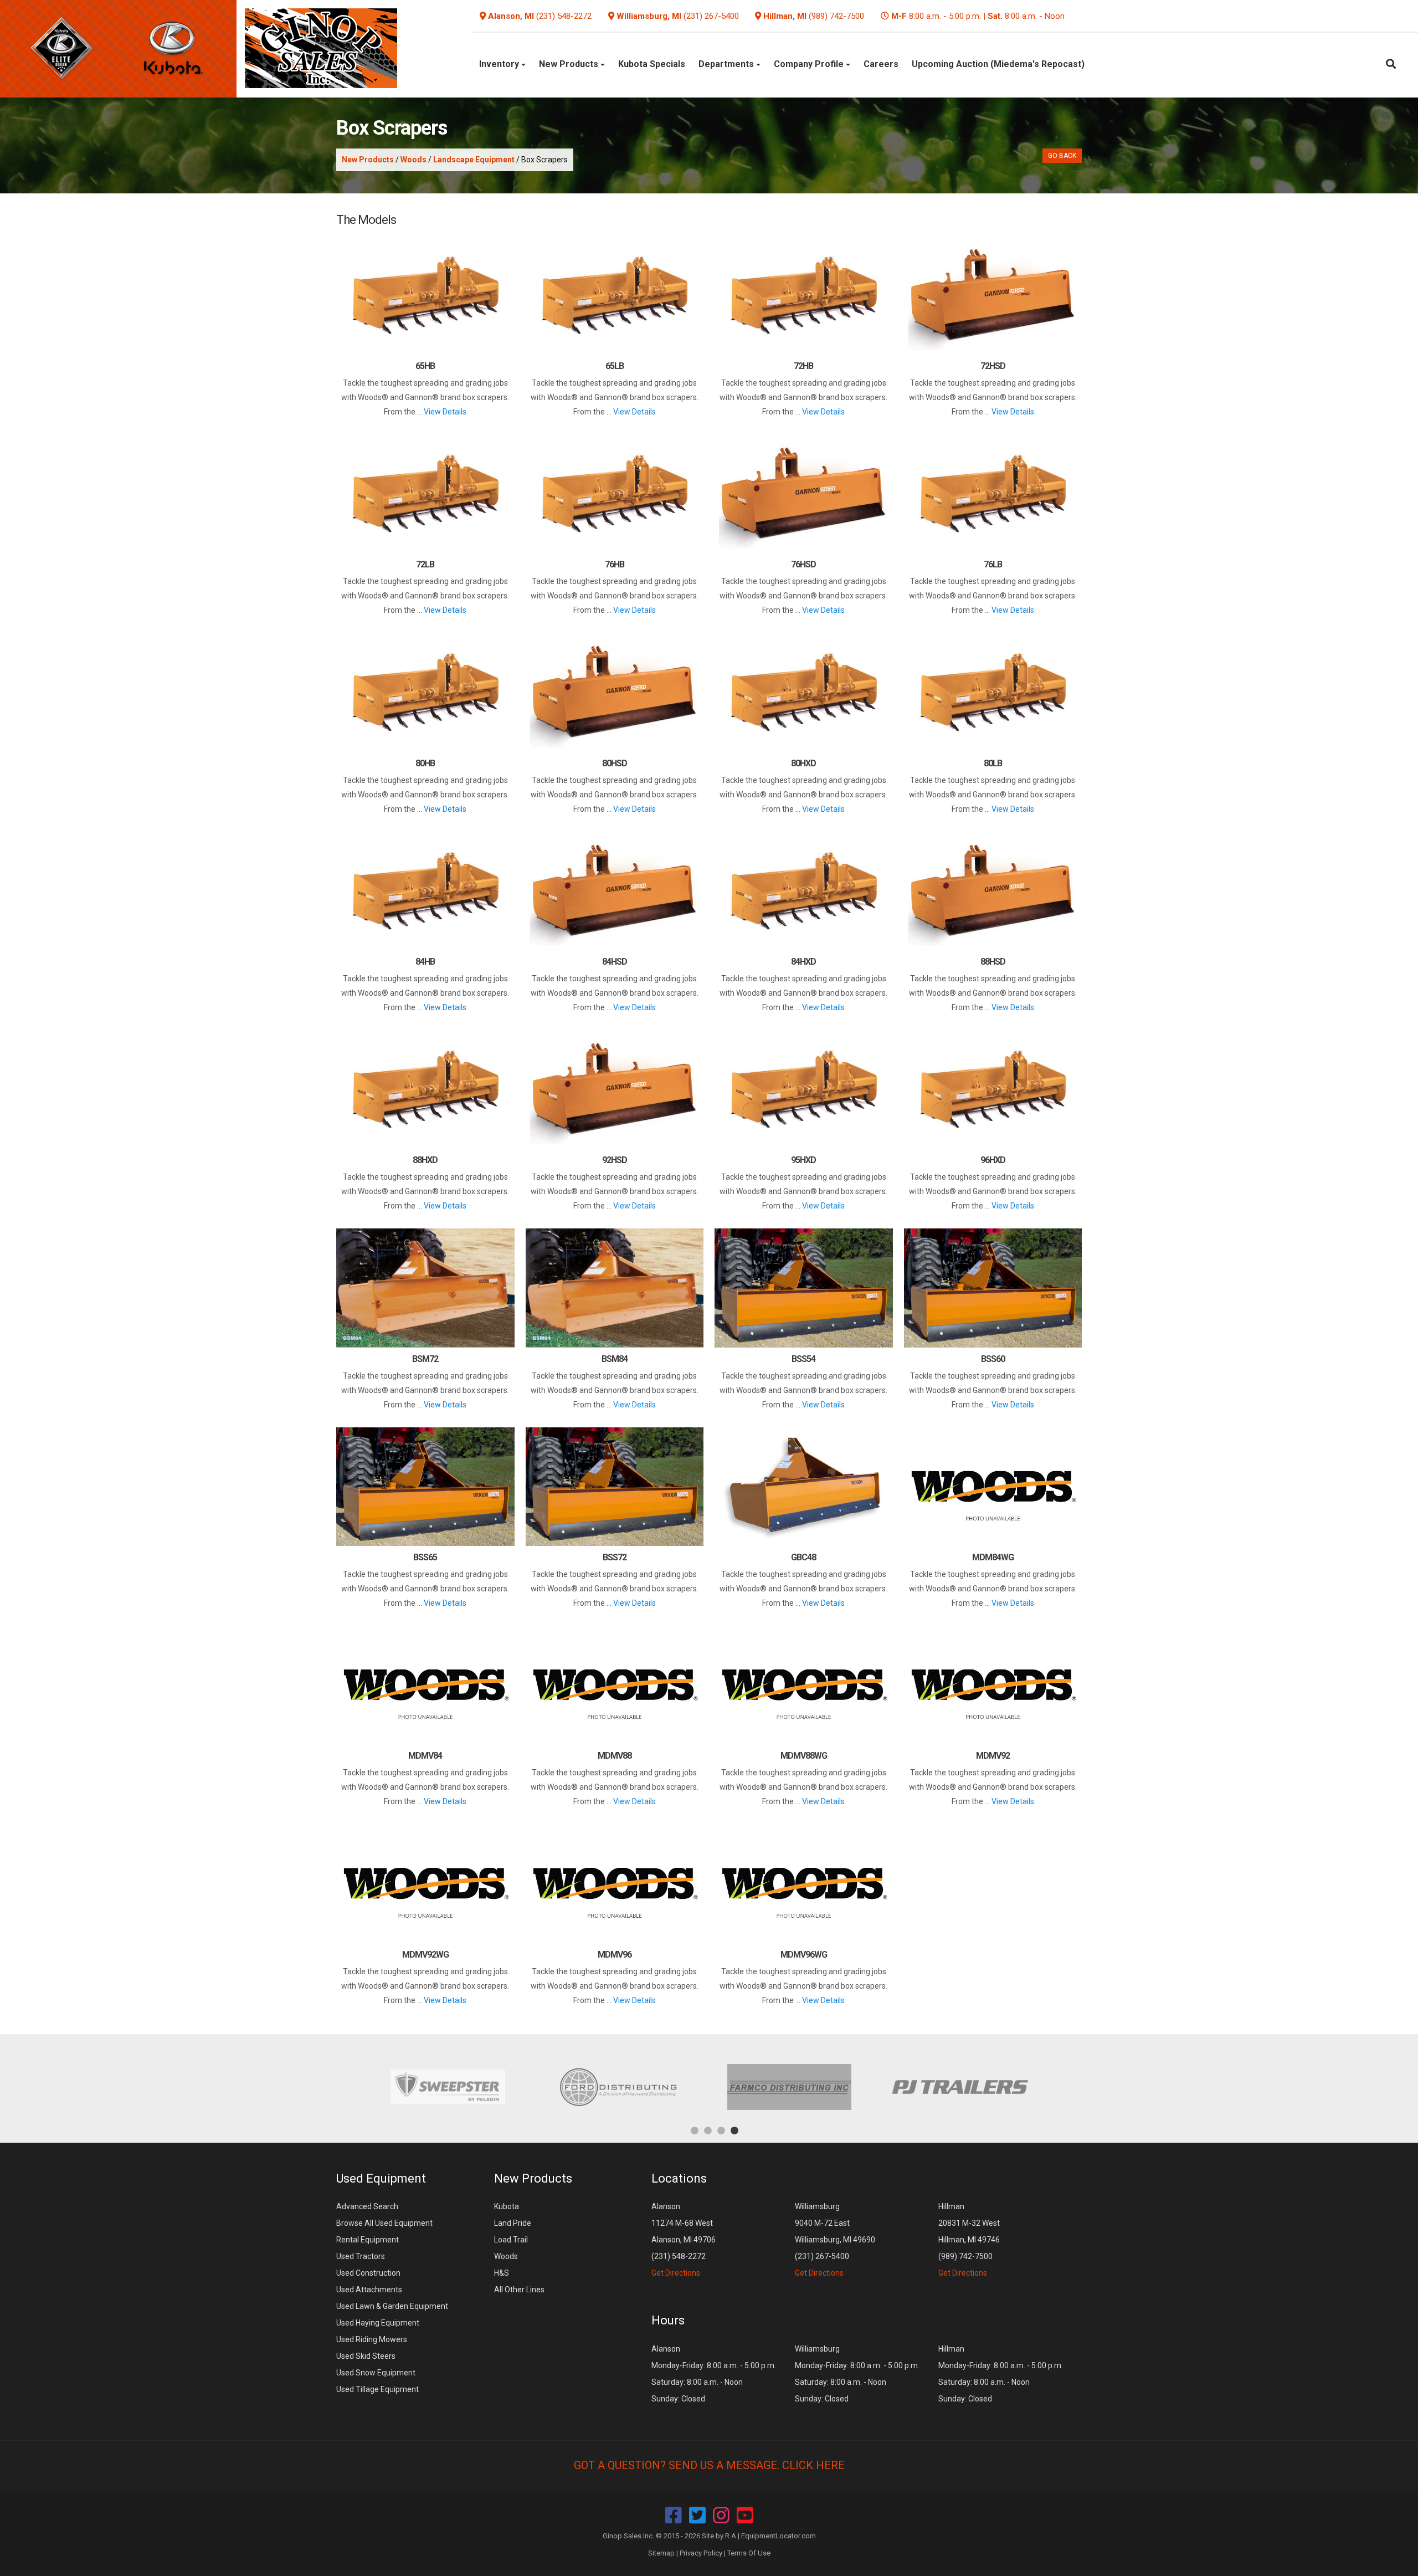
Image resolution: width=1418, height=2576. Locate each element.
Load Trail (511, 2240)
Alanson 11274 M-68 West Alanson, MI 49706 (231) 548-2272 (684, 2240)
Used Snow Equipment (376, 2373)
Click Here (813, 2465)
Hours (668, 2320)
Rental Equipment (368, 2240)
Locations (679, 2178)
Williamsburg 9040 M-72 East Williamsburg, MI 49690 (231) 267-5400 (835, 2240)
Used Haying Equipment (378, 2323)
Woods (413, 160)
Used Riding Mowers (372, 2339)
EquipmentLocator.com (779, 2536)
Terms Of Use (749, 2553)
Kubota (507, 2206)
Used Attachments (369, 2290)
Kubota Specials (652, 64)
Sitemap (661, 2553)
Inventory (500, 64)
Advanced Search (367, 2206)
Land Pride (513, 2223)
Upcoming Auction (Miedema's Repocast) (998, 64)
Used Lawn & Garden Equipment (392, 2306)
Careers (881, 64)
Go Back (1062, 156)
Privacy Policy (701, 2553)
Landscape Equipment (474, 160)
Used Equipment (381, 2178)
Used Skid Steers (366, 2356)
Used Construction (368, 2273)
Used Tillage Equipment (377, 2389)
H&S (502, 2273)
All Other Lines (519, 2290)
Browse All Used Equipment (384, 2223)
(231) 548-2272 (564, 16)
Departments (727, 64)
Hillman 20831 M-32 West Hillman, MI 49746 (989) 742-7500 (969, 2240)
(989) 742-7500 (836, 16)
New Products (570, 64)
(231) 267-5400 (711, 16)
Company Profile (810, 64)
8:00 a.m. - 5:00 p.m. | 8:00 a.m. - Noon (978, 16)
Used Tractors (361, 2256)
